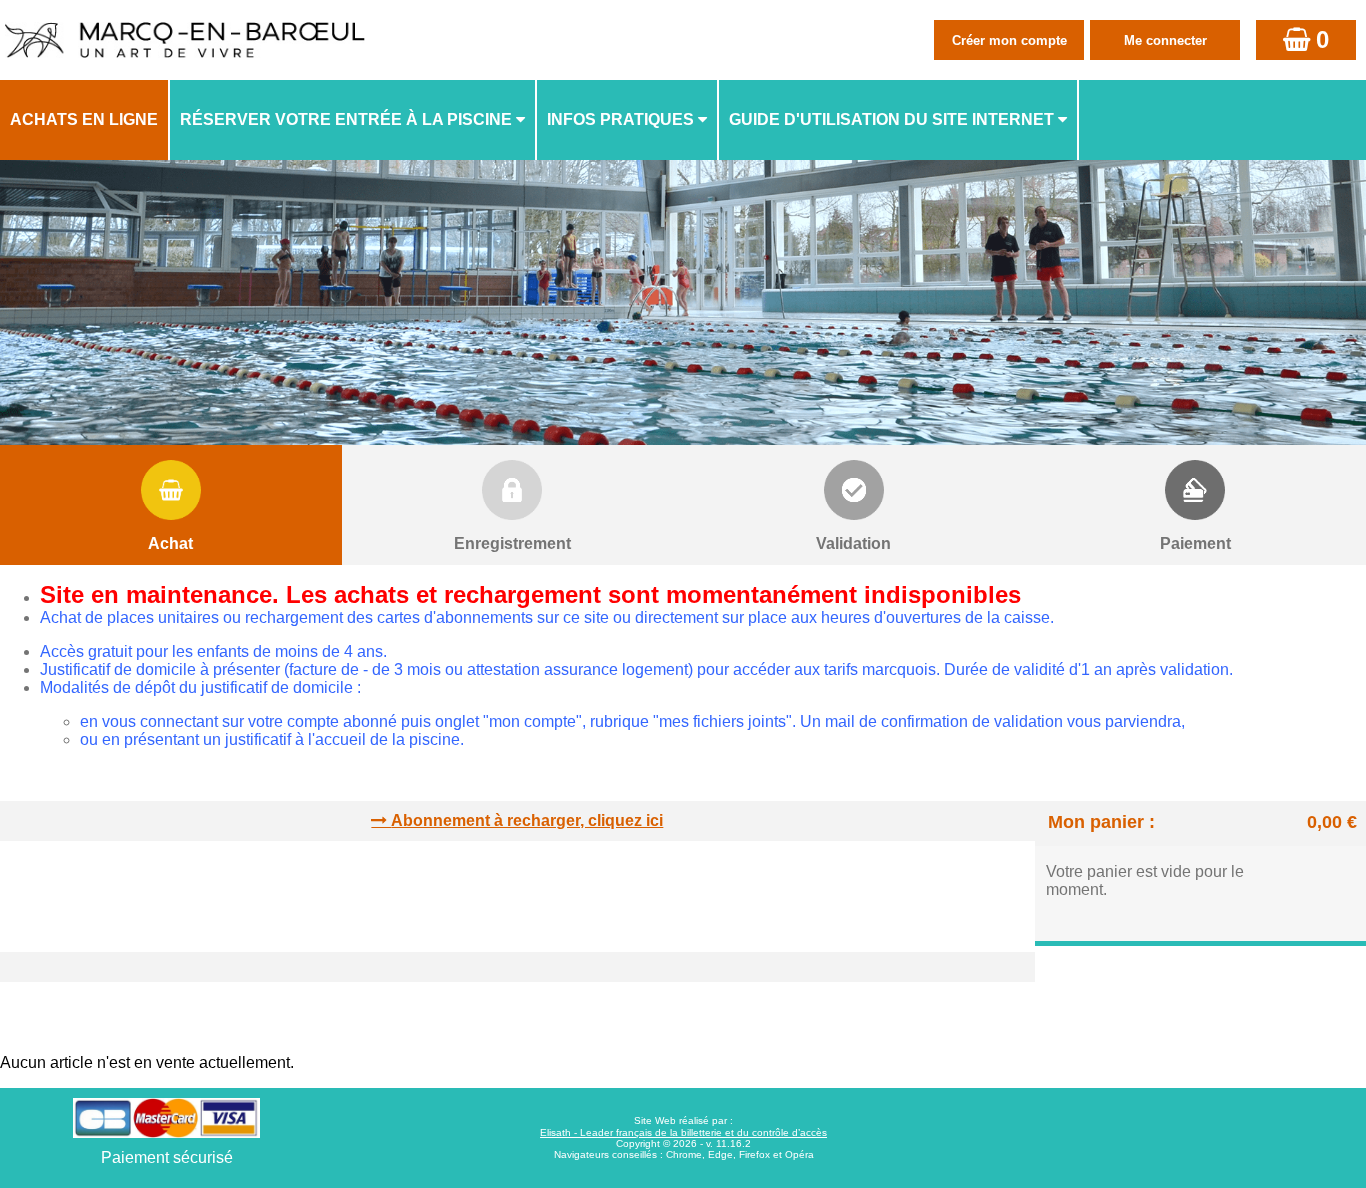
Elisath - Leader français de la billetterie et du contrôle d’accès (683, 1132)
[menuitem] (85, 120)
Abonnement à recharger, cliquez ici (527, 820)
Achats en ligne (84, 119)
